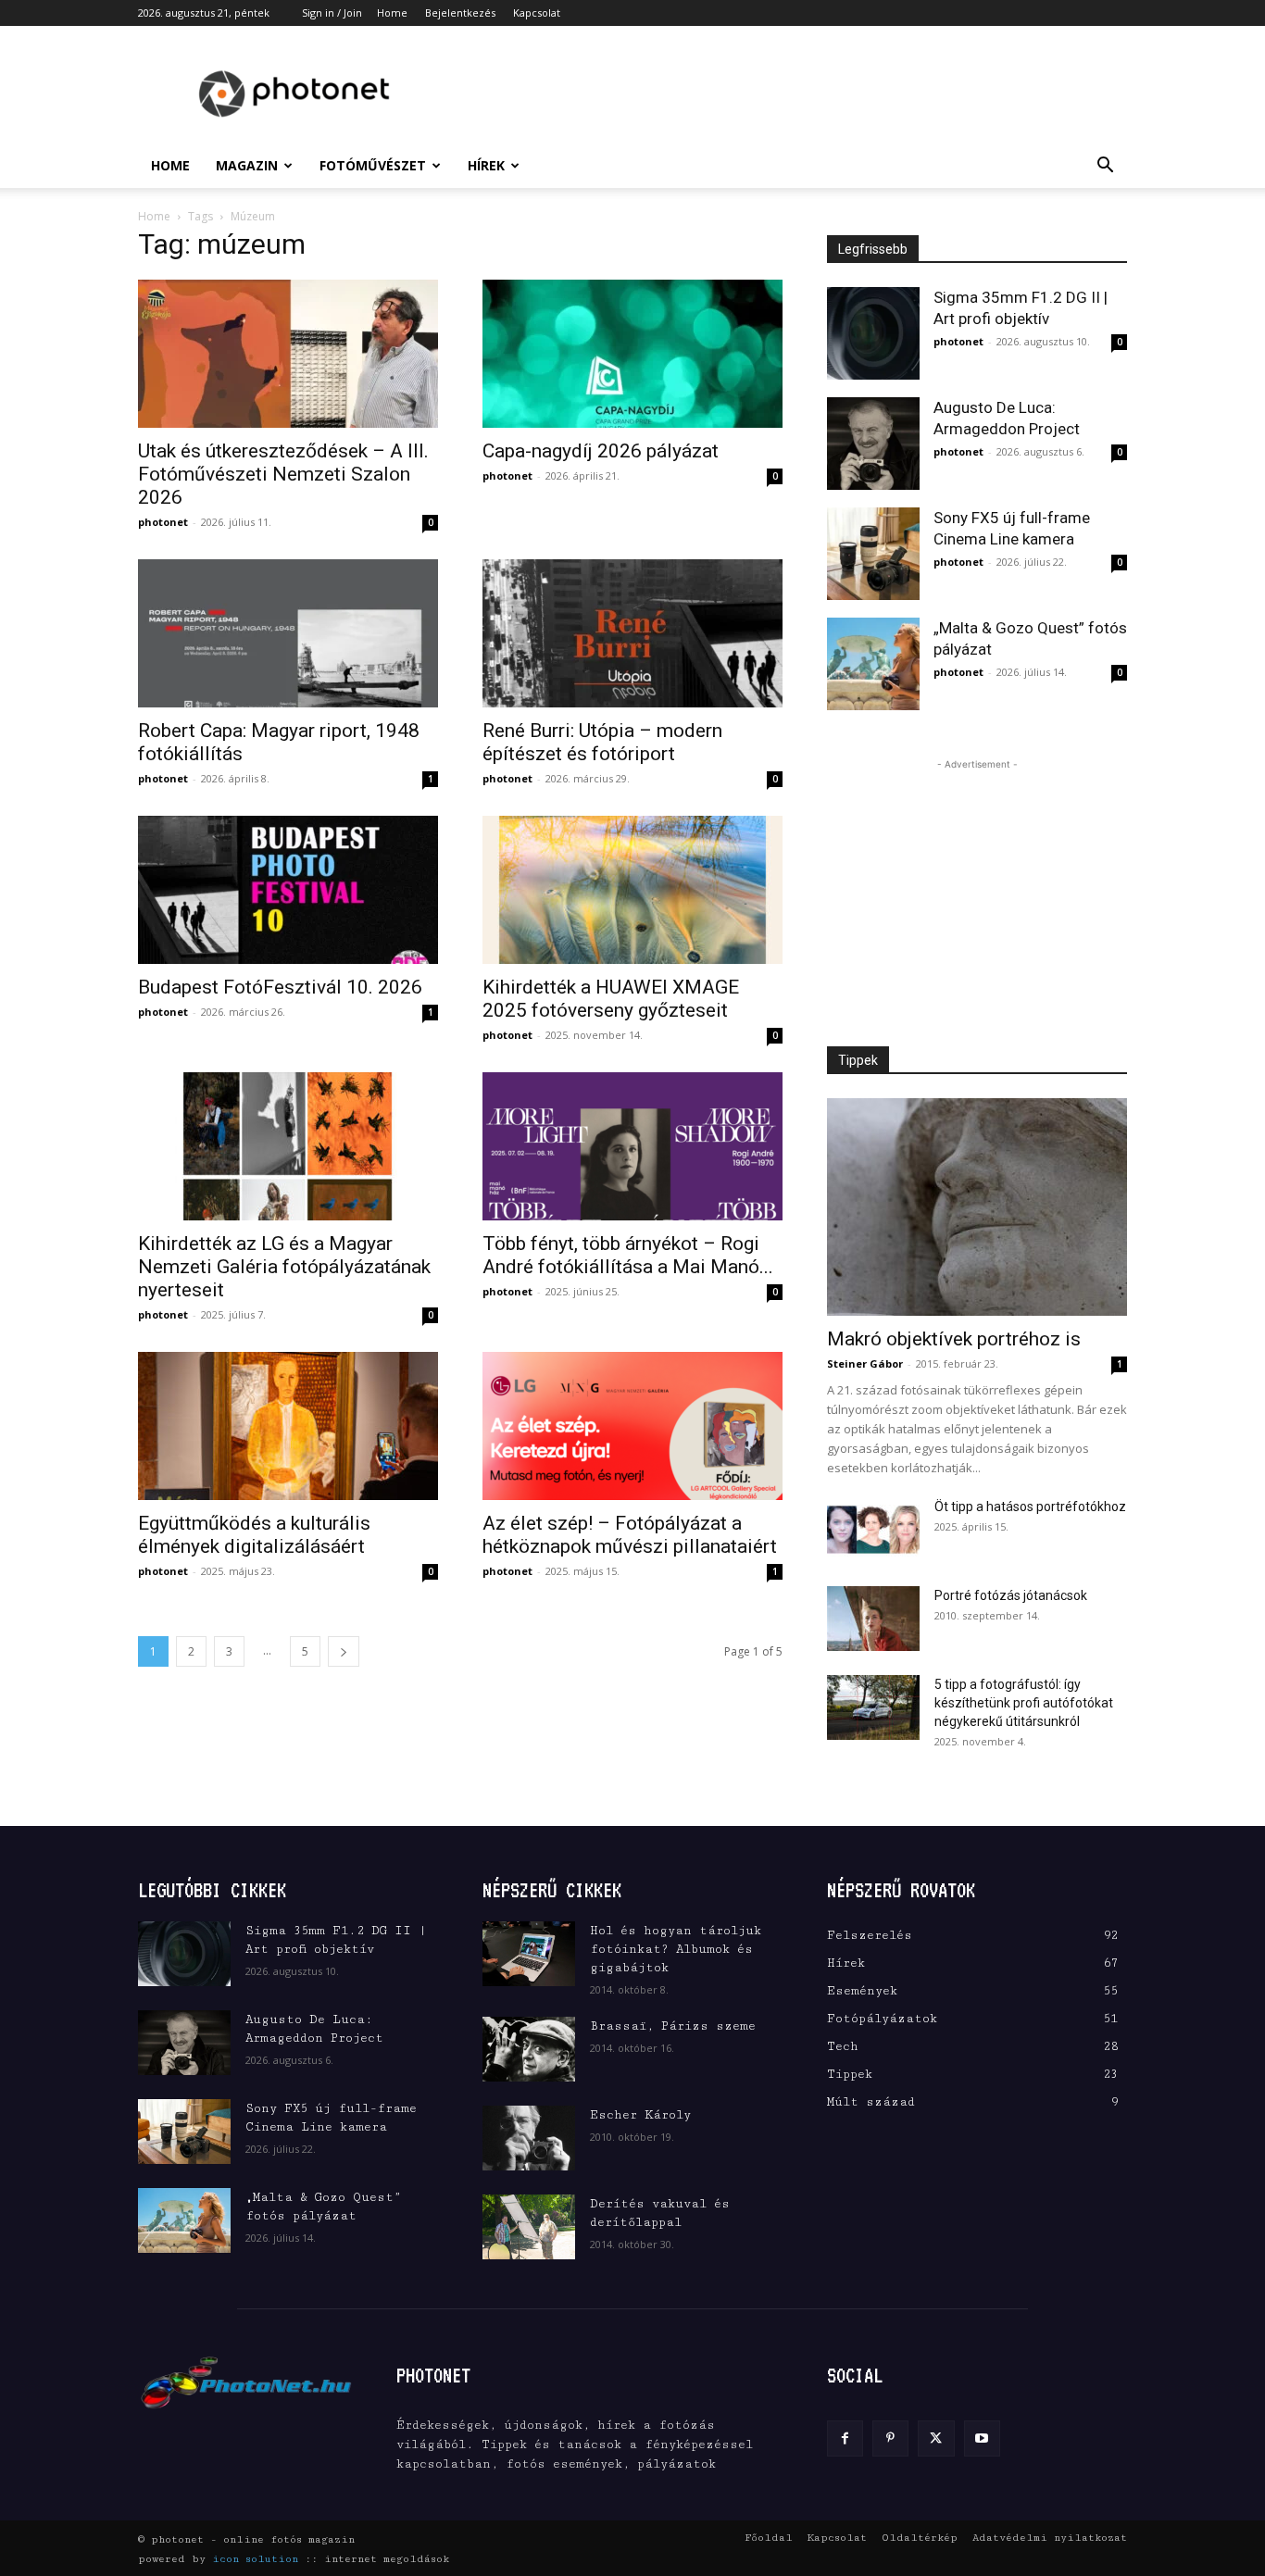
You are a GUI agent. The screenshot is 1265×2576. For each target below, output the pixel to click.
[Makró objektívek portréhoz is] (977, 1207)
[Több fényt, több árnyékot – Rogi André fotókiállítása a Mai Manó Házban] (632, 1146)
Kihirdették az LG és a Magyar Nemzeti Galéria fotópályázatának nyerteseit (284, 1267)
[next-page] (344, 1651)
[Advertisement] (790, 94)
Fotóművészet (373, 165)
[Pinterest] (890, 2438)
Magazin (247, 165)
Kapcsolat (537, 13)
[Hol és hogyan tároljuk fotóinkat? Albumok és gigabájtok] (529, 1954)
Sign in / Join (332, 13)
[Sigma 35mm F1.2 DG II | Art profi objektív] (873, 333)
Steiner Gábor (865, 1363)
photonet (163, 522)
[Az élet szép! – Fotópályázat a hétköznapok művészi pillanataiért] (632, 1426)
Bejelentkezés (460, 13)
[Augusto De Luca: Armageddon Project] (873, 444)
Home (392, 13)
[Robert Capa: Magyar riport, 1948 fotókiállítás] (288, 633)
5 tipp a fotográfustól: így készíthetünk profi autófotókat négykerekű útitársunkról (1024, 1703)
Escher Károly (640, 2115)
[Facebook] (845, 2438)
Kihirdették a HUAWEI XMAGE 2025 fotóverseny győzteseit (611, 999)
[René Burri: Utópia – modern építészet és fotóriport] (632, 633)
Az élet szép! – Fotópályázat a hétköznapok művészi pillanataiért (630, 1535)
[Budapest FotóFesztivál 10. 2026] (288, 890)
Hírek (486, 165)
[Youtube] (982, 2438)
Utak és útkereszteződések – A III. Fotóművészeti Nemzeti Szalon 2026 (283, 474)
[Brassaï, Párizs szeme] (529, 2049)
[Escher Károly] (529, 2138)
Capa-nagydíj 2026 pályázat (601, 451)
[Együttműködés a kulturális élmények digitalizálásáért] (288, 1426)
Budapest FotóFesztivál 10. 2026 (280, 987)
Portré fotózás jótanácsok (1011, 1595)
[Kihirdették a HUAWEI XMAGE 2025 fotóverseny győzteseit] (632, 890)
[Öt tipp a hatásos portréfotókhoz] (873, 1530)
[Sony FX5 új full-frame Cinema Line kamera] (873, 554)
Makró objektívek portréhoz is (954, 1339)
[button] (1105, 167)
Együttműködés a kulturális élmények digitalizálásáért (254, 1535)
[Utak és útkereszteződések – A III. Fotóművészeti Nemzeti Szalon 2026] (288, 354)
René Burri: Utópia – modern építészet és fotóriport (602, 742)
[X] (936, 2438)
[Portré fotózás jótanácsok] (873, 1619)
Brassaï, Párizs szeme (673, 2026)
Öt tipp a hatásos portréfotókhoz (1030, 1507)
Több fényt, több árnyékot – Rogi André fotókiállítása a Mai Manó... (628, 1255)
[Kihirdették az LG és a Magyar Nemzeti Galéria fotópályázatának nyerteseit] (288, 1146)
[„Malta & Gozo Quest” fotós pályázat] (873, 664)
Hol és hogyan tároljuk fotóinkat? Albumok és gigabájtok (676, 1949)
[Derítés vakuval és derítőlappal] (529, 2227)
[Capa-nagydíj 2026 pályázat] (632, 354)
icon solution (255, 2559)
